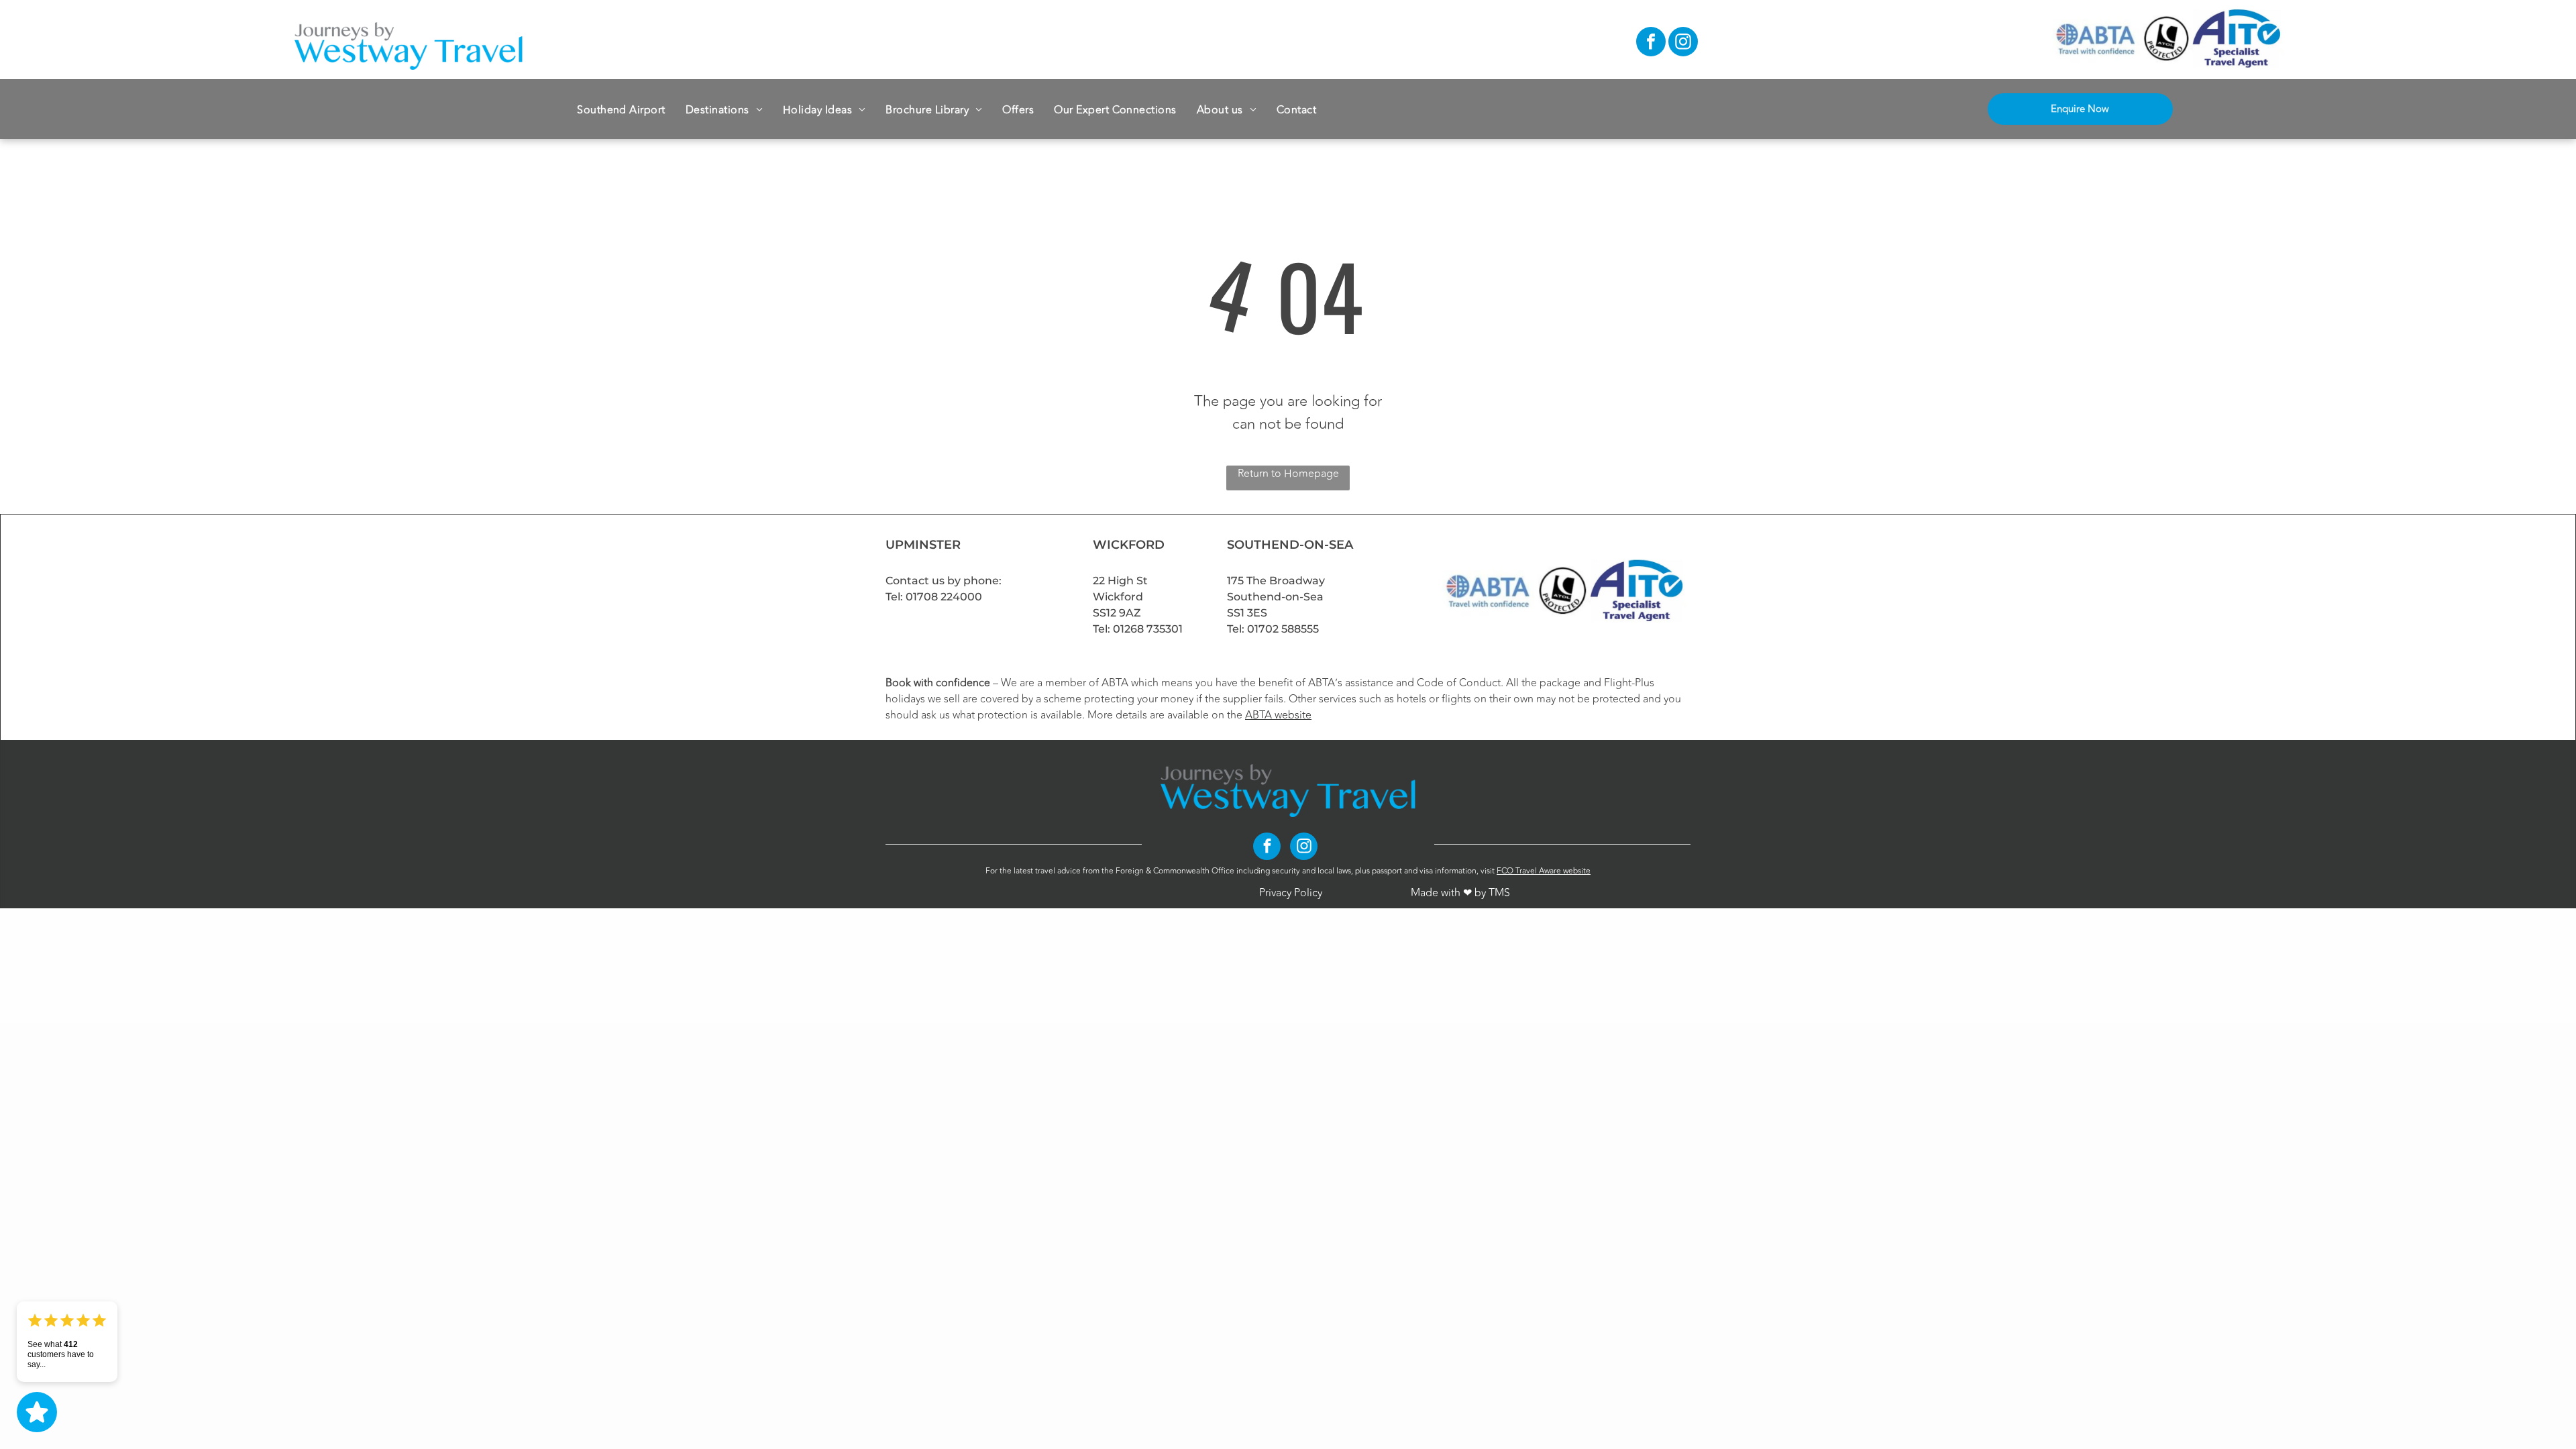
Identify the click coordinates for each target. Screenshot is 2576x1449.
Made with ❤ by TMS (1460, 893)
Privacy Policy (1291, 893)
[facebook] (1651, 43)
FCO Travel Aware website (1544, 871)
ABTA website (1278, 715)
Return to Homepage (1288, 474)
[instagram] (1683, 43)
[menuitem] (621, 109)
